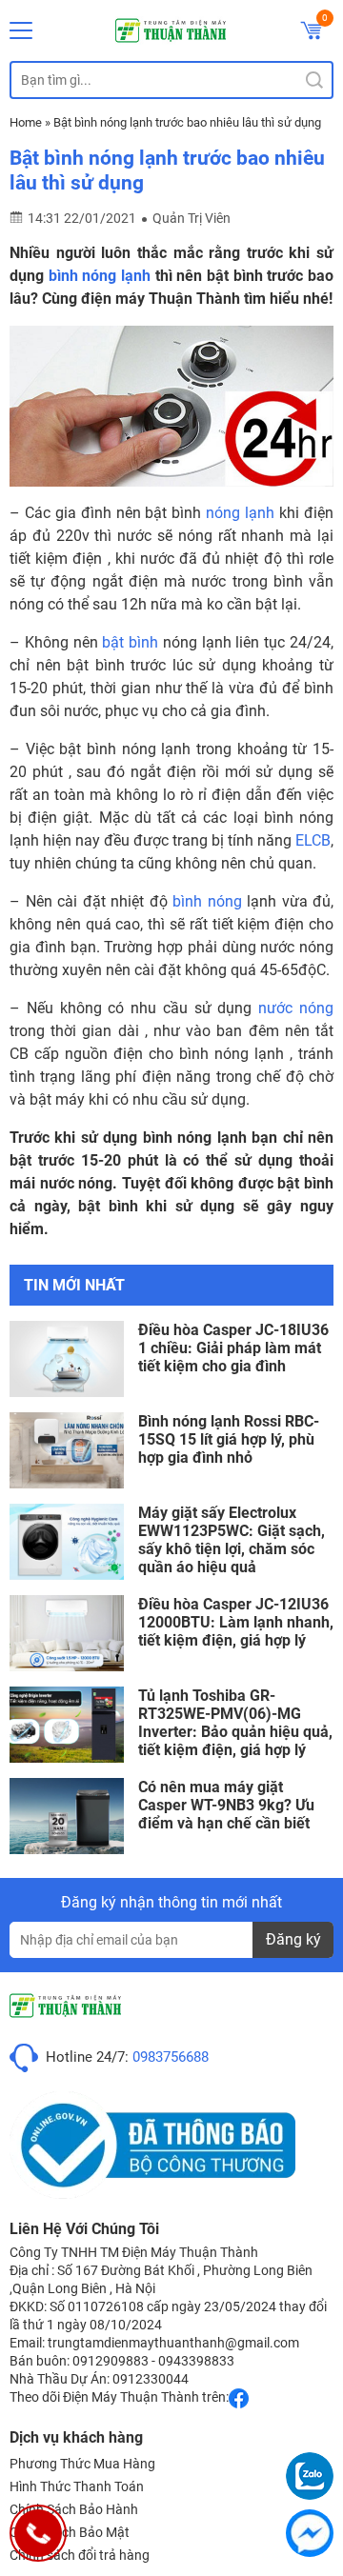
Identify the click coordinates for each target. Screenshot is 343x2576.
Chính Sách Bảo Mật (70, 2532)
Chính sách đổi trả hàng (80, 2555)
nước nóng (296, 1008)
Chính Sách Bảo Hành (74, 2509)
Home (26, 122)
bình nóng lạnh (100, 276)
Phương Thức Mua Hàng (82, 2464)
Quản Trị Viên (192, 218)
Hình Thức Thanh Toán (77, 2486)
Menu (21, 30)
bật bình (130, 642)
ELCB (313, 840)
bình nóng (207, 901)
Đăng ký (293, 1939)
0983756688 (171, 2057)
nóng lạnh (240, 513)
